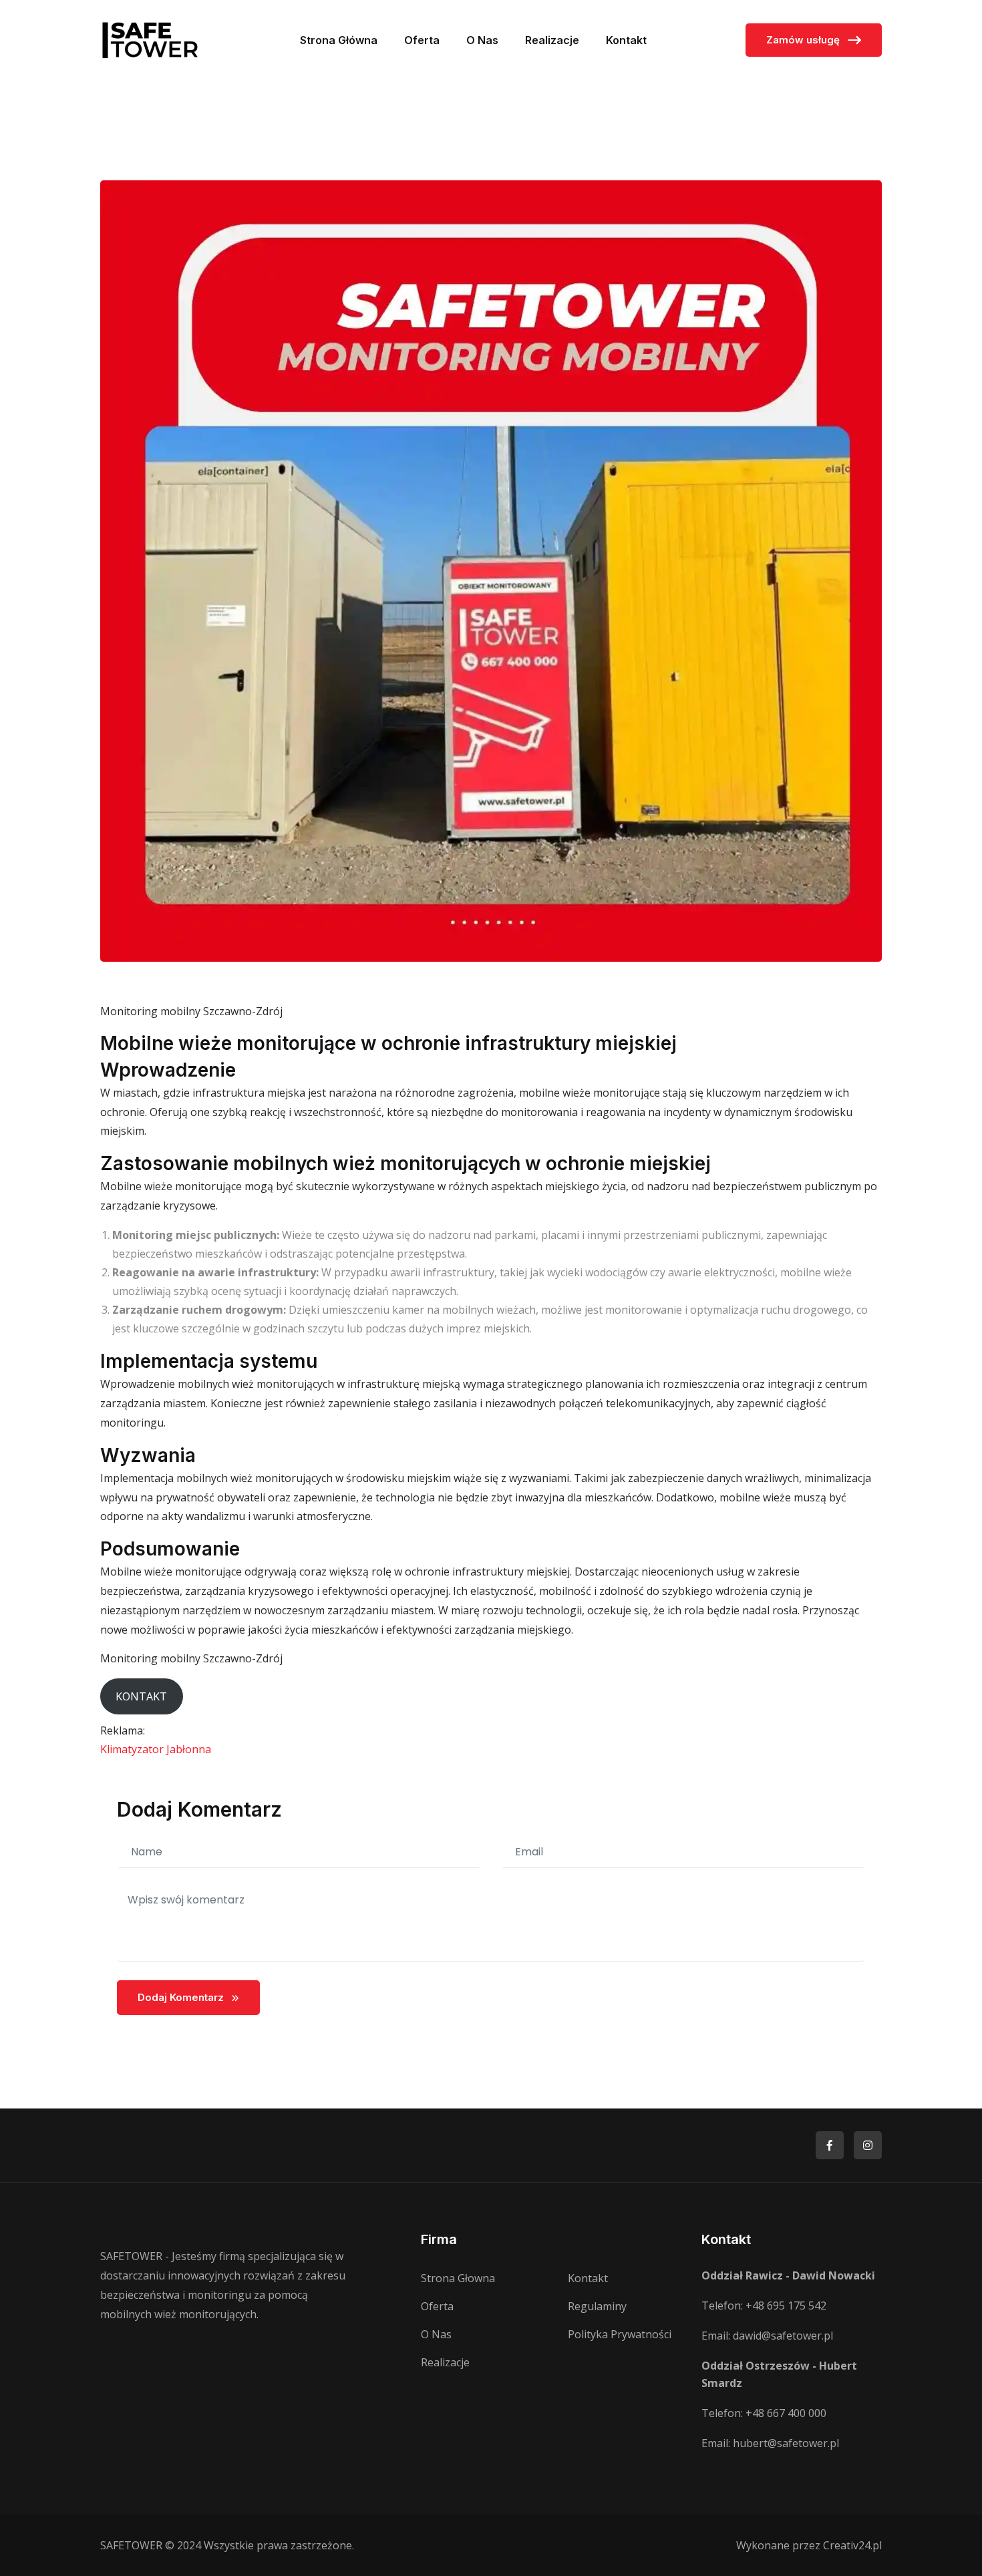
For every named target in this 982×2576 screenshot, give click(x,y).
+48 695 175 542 (786, 2306)
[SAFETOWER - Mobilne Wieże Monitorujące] (150, 39)
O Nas (482, 40)
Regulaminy (597, 2306)
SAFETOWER (131, 2545)
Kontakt (626, 40)
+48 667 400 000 (786, 2413)
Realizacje (552, 40)
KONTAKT (141, 1696)
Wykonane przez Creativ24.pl (809, 2545)
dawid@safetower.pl (783, 2336)
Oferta (422, 40)
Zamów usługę (804, 40)
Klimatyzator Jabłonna (156, 1749)
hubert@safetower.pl (786, 2443)
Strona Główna (339, 40)
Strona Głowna (458, 2278)
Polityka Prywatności (620, 2334)
